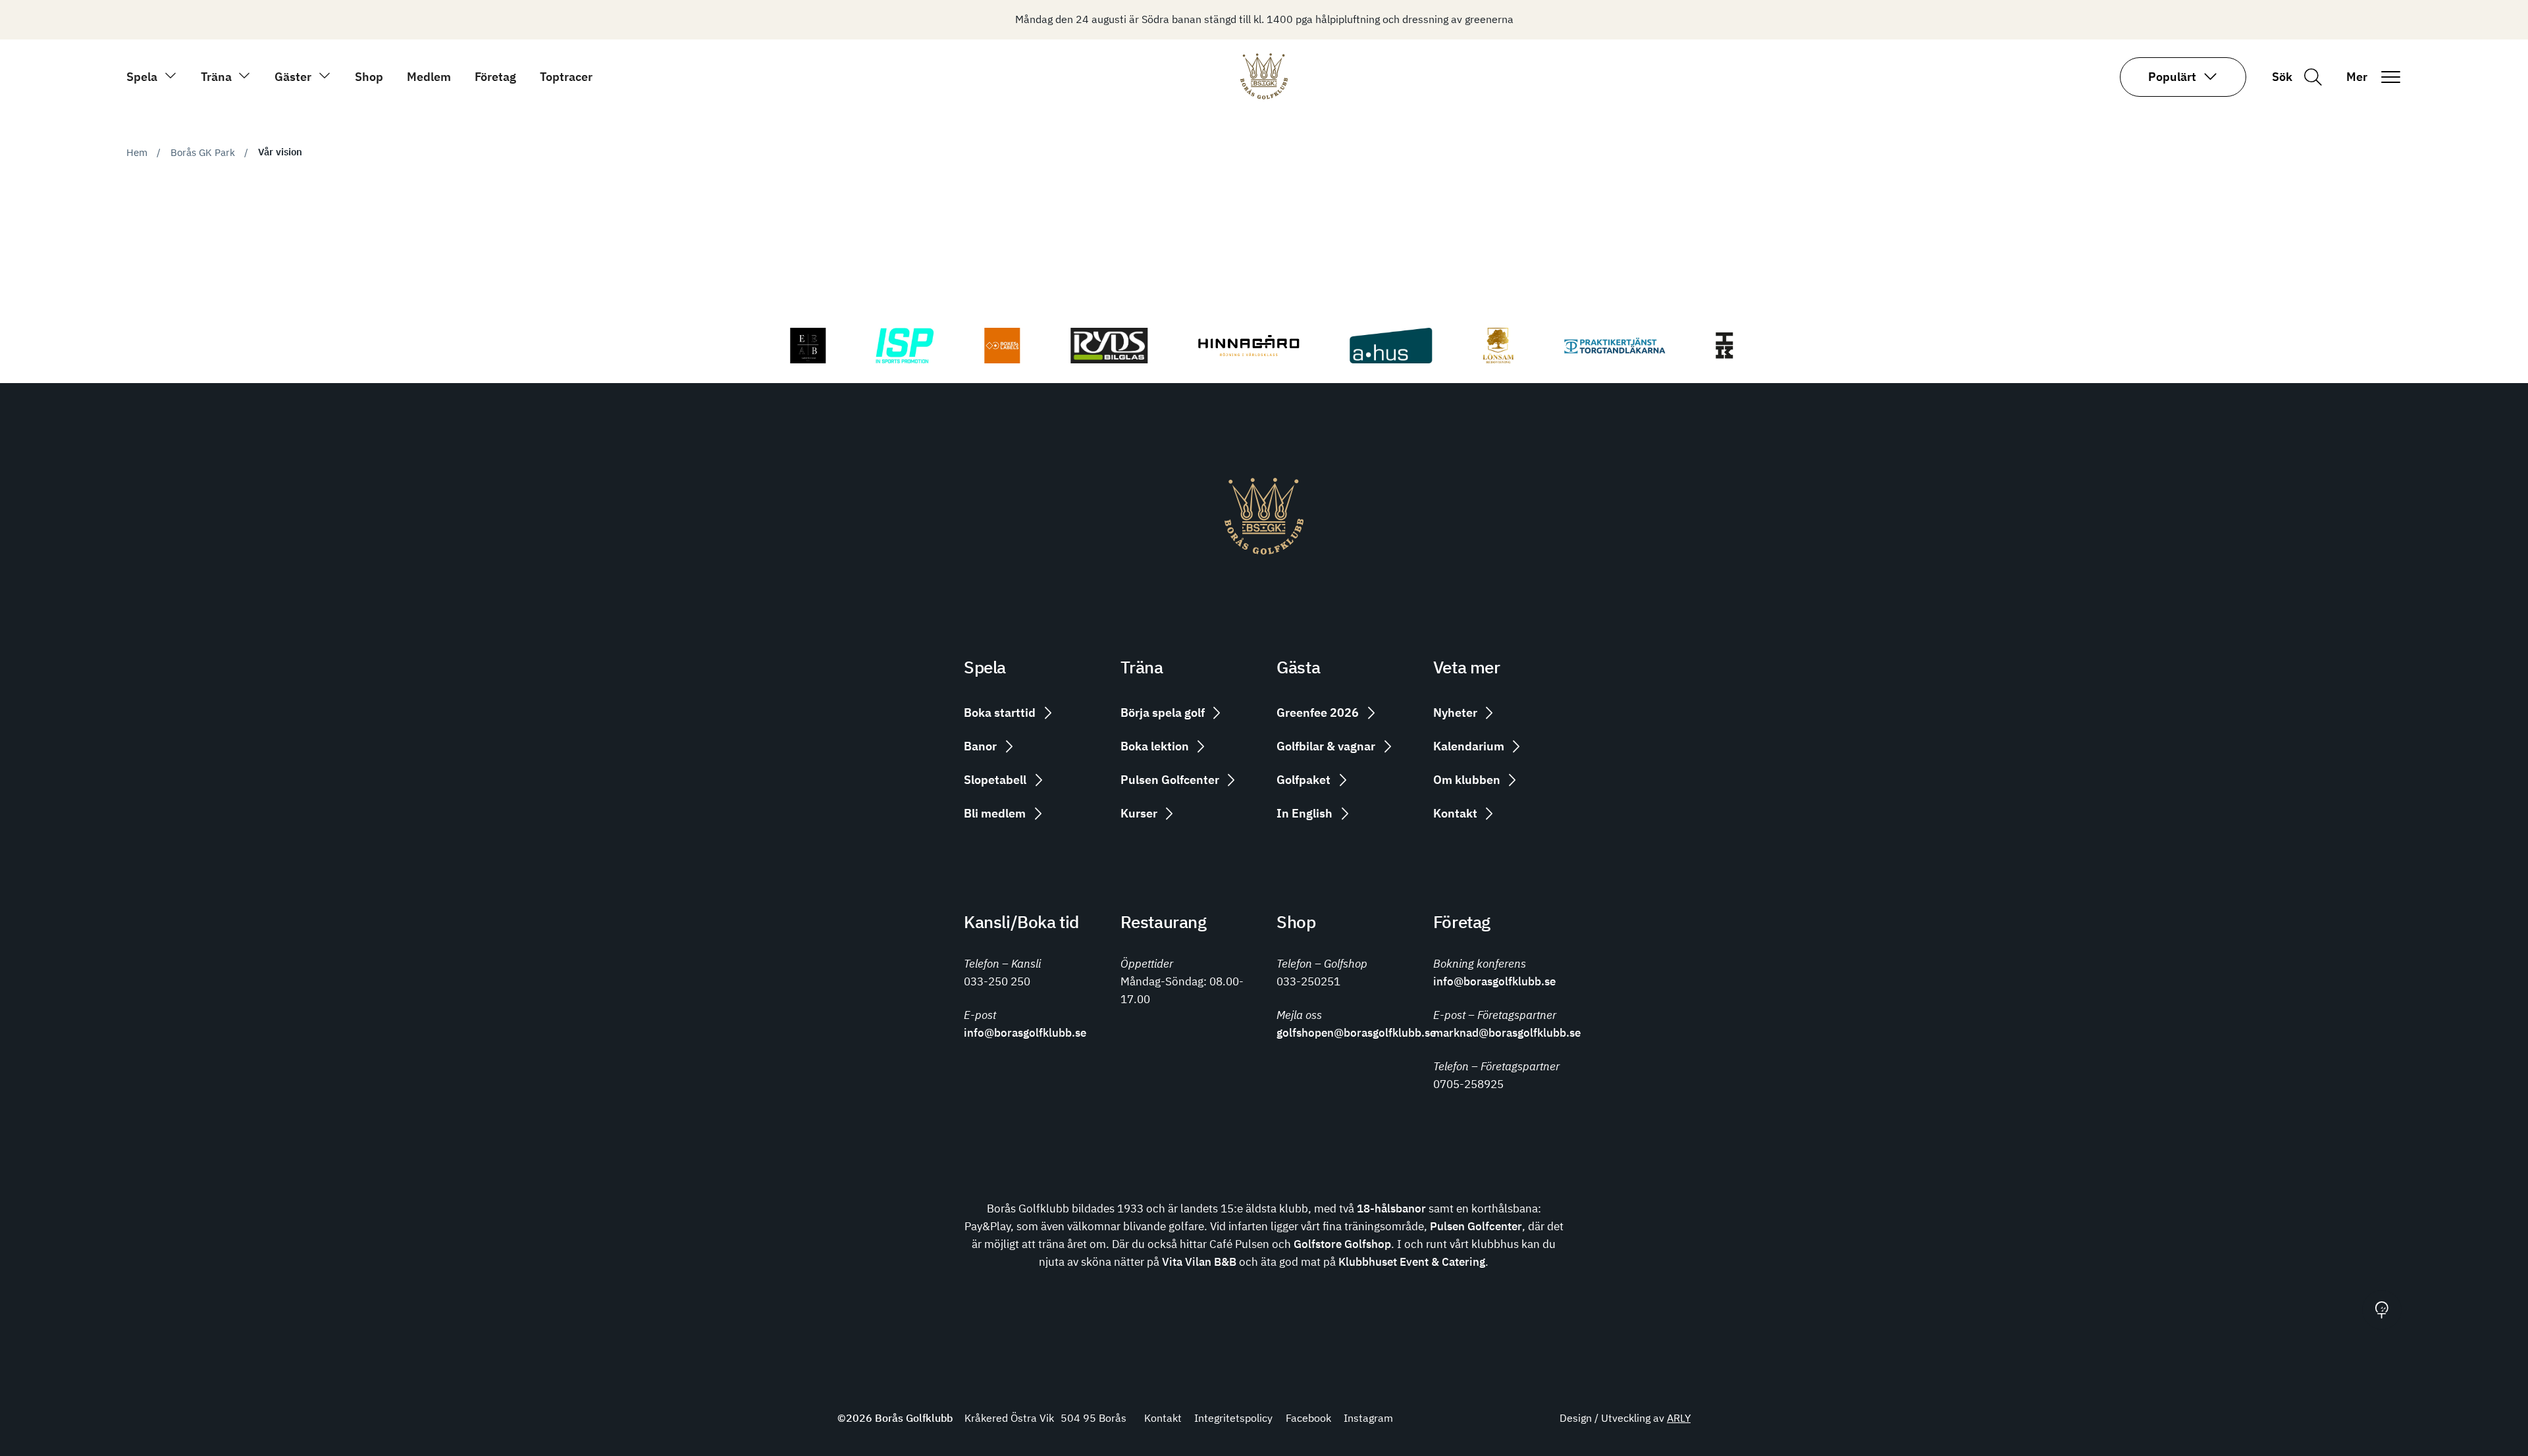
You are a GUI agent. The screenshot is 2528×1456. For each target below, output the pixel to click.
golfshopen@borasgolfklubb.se (1356, 1032)
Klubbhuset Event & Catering (1412, 1261)
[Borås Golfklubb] (1264, 95)
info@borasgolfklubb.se (1025, 1032)
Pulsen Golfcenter (1476, 1226)
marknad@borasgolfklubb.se (1507, 1032)
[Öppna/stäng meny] (2390, 77)
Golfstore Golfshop (1342, 1244)
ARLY (1679, 1418)
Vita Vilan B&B (1199, 1261)
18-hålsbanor (1391, 1208)
